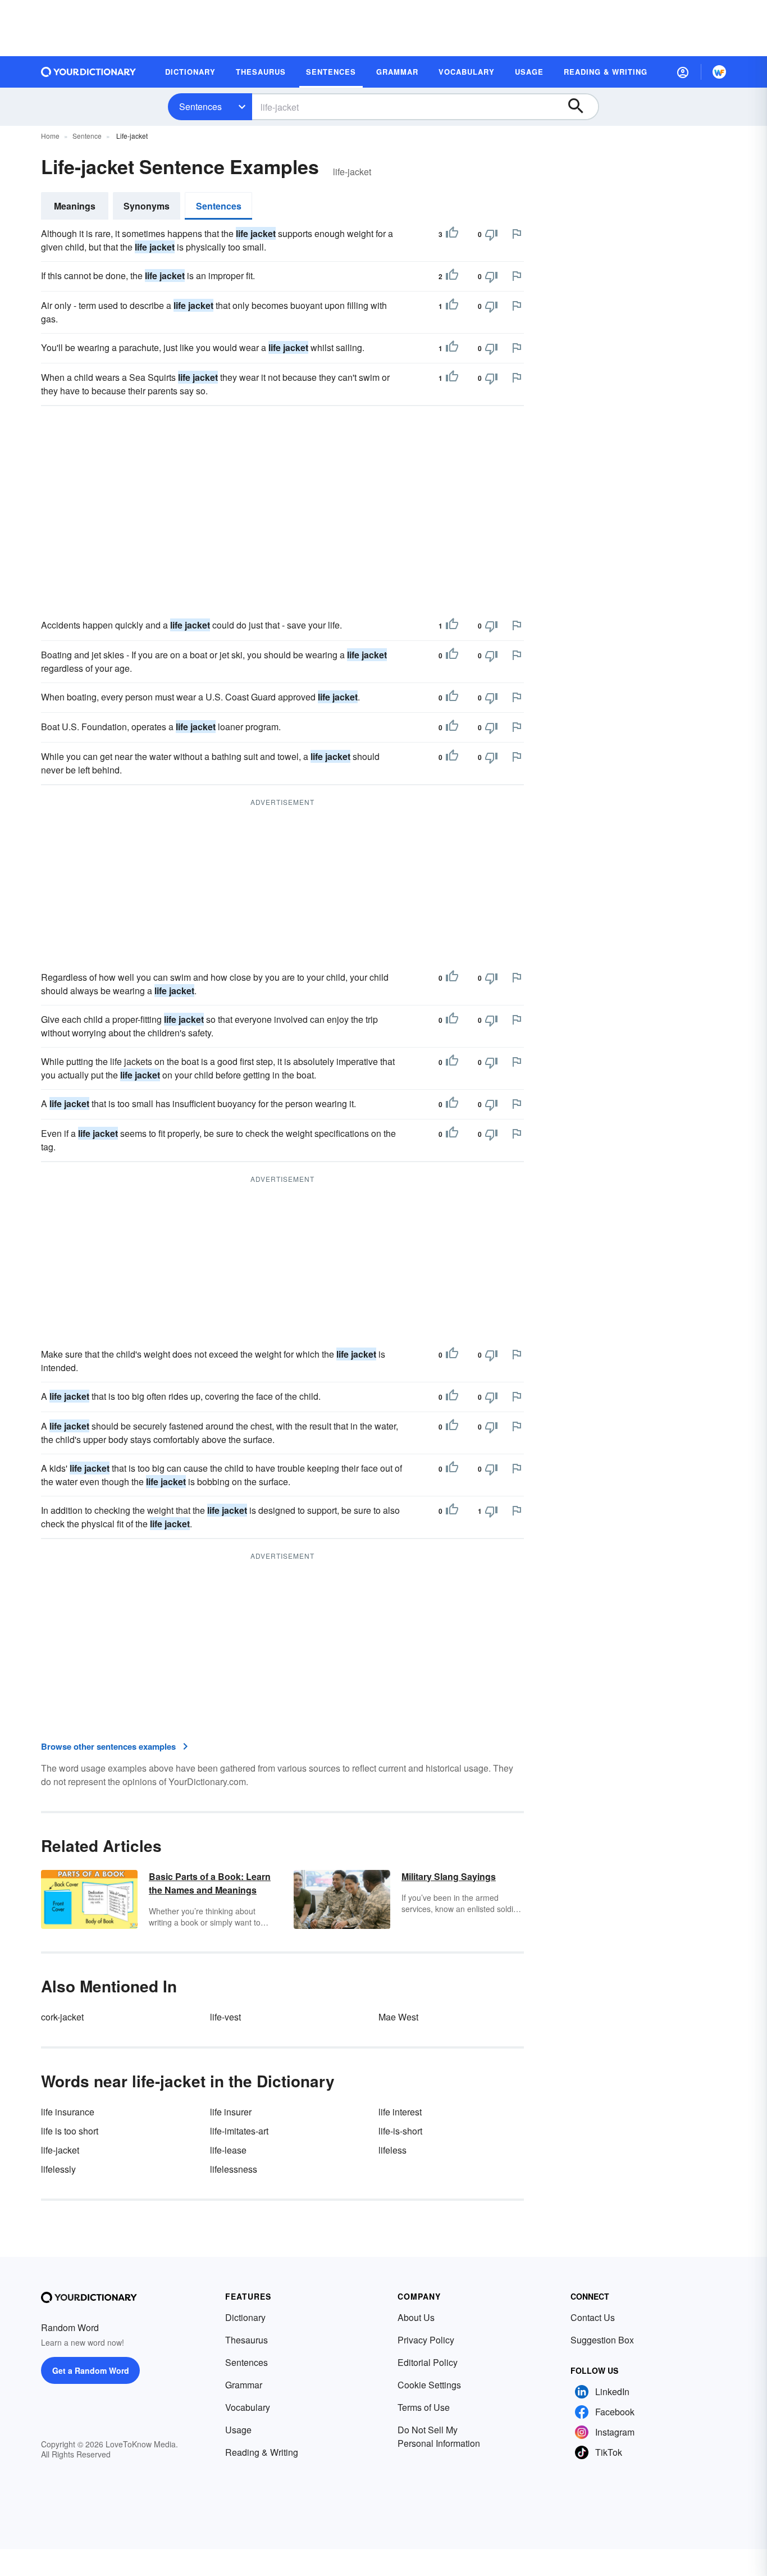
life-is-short (400, 2131)
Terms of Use (424, 2407)
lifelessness (234, 2169)
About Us (416, 2317)
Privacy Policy (426, 2340)
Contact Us (593, 2317)
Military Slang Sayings (449, 1876)
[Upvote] (452, 234)
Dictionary (245, 2317)
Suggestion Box (602, 2340)
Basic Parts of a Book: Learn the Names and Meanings (210, 1883)
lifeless (392, 2150)
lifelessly (58, 2169)
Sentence (87, 136)
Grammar (244, 2385)
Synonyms (147, 206)
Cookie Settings (429, 2385)
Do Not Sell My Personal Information (439, 2436)
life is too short (70, 2131)
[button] (683, 72)
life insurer (231, 2112)
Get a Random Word (91, 2370)
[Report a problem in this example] (517, 234)
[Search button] (581, 107)
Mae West (398, 2017)
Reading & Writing (262, 2452)
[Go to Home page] (89, 72)
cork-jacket (62, 2017)
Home (50, 136)
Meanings (75, 206)
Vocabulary (248, 2407)
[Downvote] (491, 234)
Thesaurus (246, 2340)
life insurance (68, 2112)
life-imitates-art (239, 2131)
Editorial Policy (428, 2362)
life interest (400, 2112)
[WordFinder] (719, 72)
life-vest (225, 2017)
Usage (238, 2430)
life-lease (228, 2150)
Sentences (200, 106)
